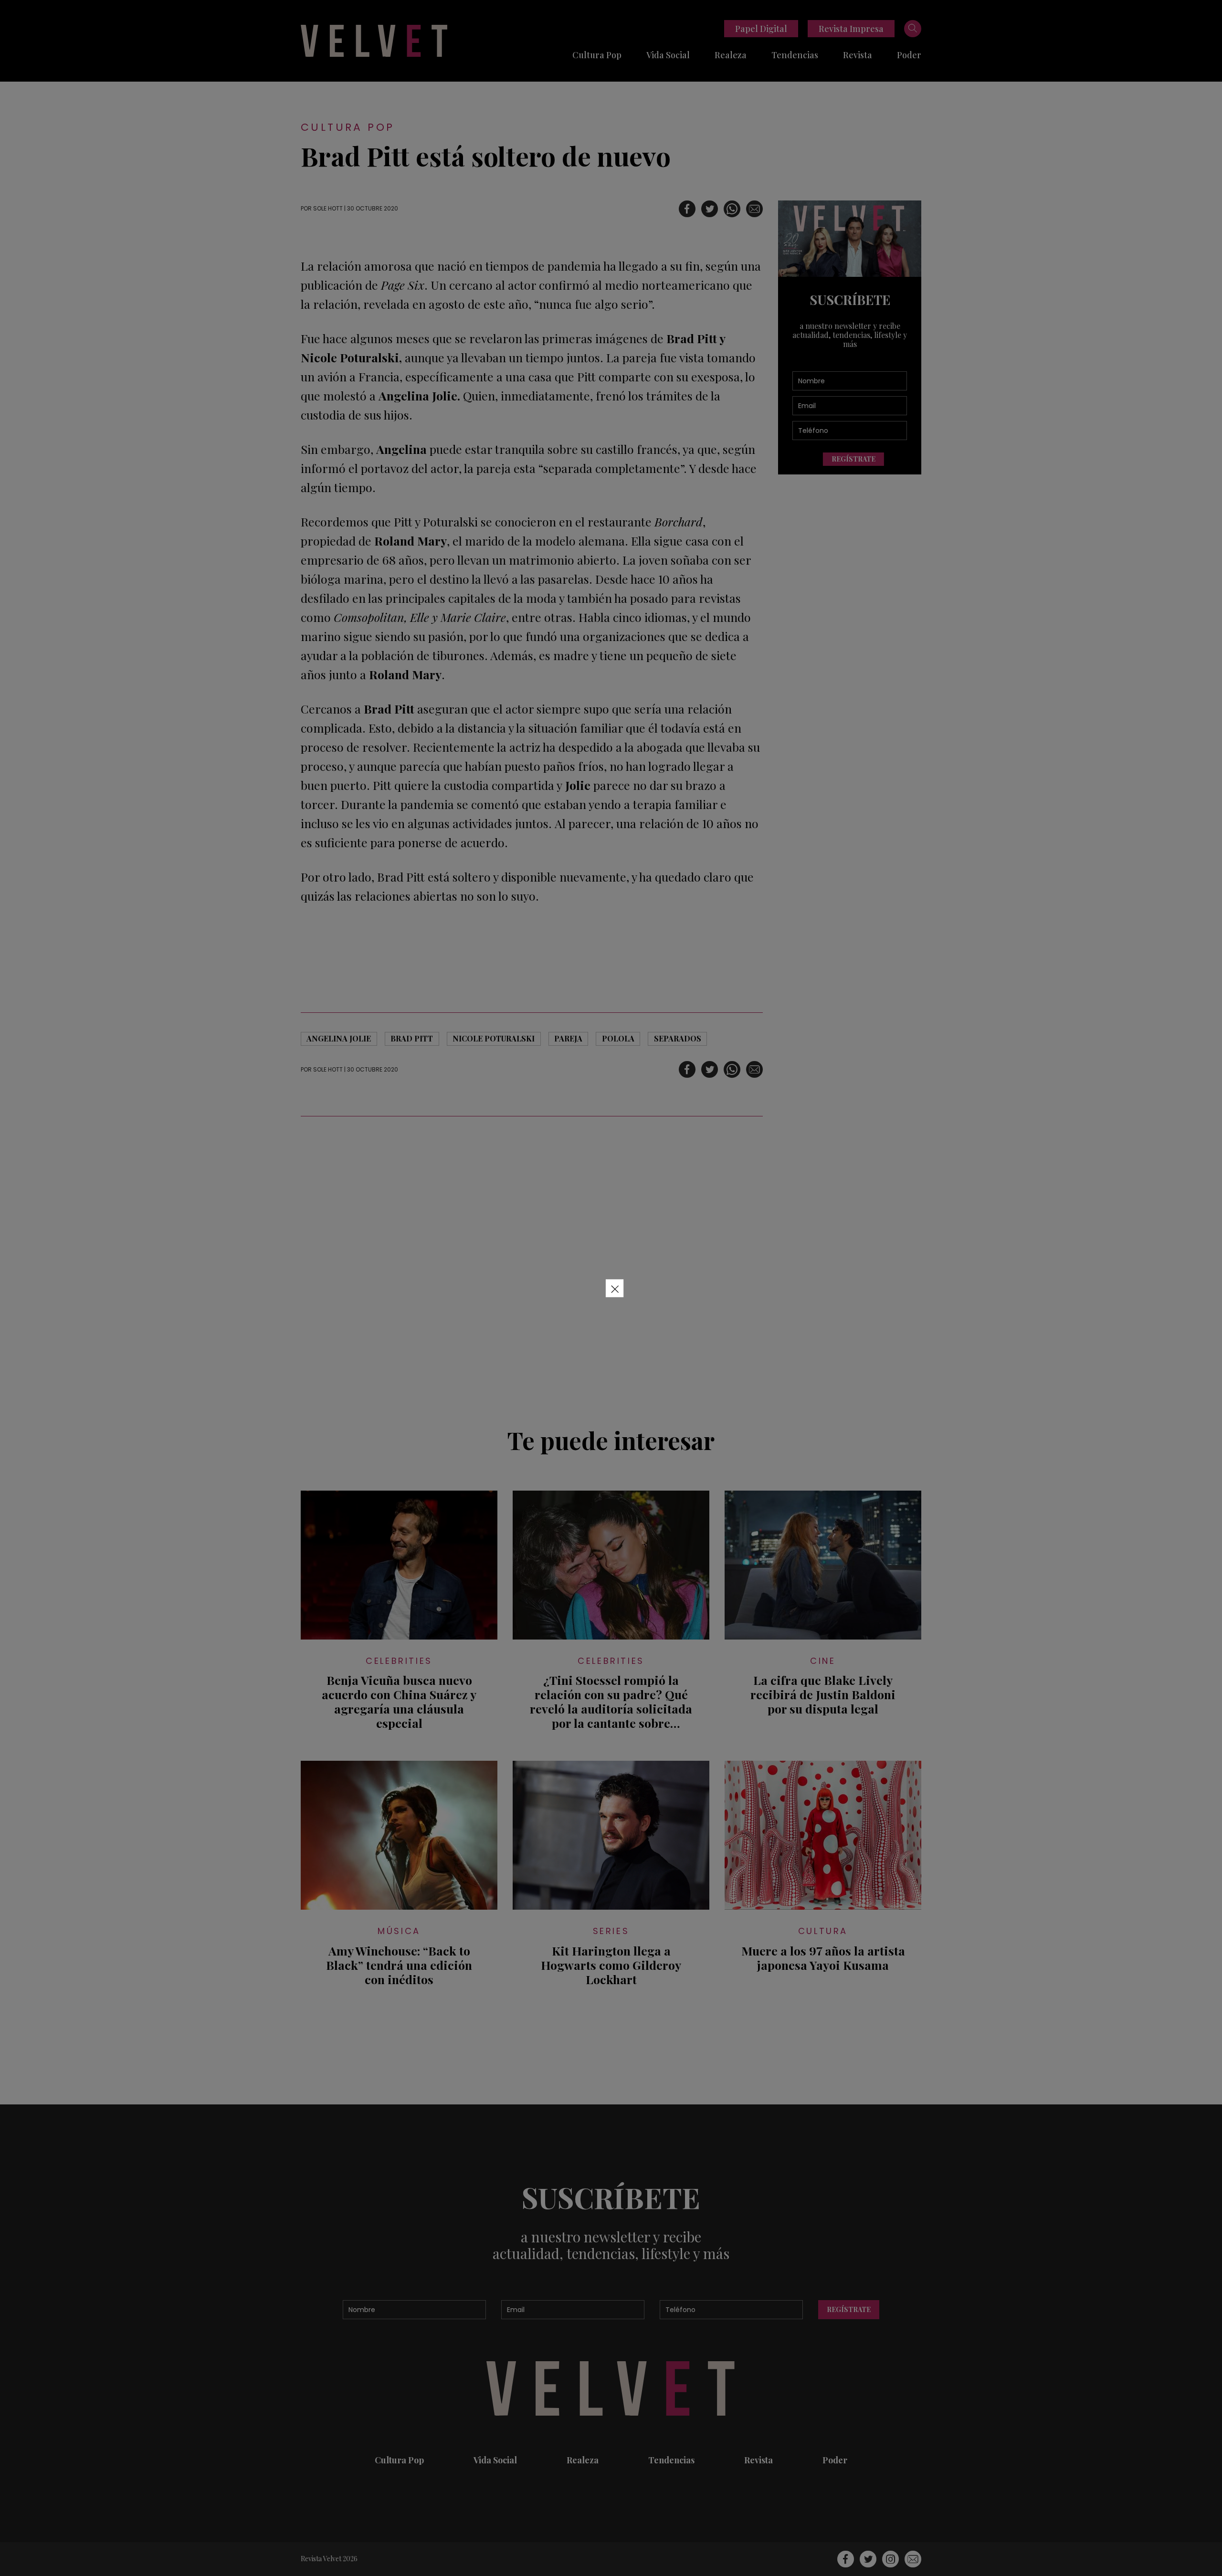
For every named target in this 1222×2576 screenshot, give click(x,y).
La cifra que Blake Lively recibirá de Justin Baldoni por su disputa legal (823, 1694)
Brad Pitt (412, 1038)
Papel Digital (761, 29)
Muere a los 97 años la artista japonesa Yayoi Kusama (823, 1958)
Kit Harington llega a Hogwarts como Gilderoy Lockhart (611, 1965)
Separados (678, 1038)
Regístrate (853, 459)
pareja (568, 1038)
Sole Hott (328, 208)
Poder (909, 55)
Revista (858, 55)
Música (399, 1931)
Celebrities (399, 1661)
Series (611, 1931)
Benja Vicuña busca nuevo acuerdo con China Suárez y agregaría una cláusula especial (399, 1702)
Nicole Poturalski (494, 1038)
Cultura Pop (597, 55)
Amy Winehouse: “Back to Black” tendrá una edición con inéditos (399, 1965)
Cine (823, 1661)
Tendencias (795, 55)
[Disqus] (532, 1266)
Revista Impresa (851, 29)
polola (618, 1038)
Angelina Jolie (339, 1038)
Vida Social (668, 55)
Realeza (731, 55)
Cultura (823, 1931)
